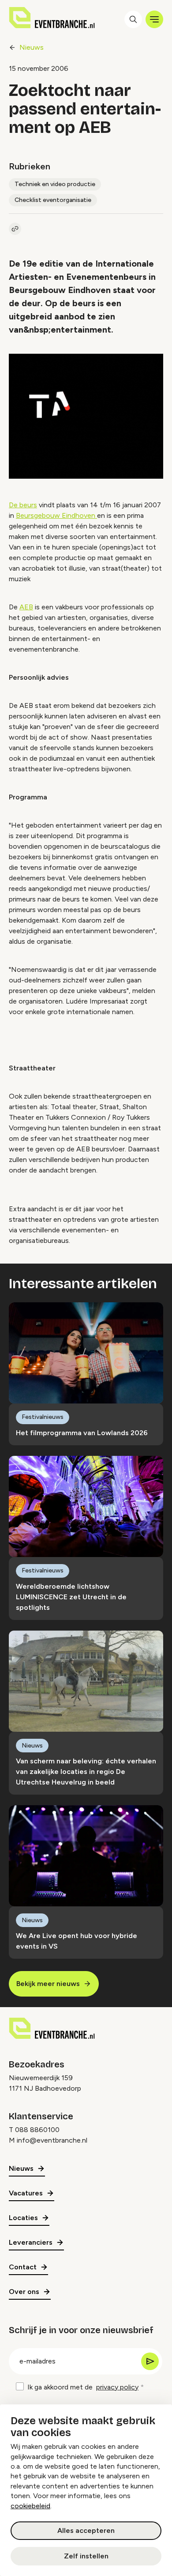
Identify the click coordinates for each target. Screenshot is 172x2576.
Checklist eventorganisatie (53, 200)
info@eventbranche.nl (52, 2140)
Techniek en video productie (55, 184)
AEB (26, 607)
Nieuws (32, 47)
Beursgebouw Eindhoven (56, 515)
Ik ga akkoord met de (83, 2387)
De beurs (23, 505)
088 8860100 (37, 2130)
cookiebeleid (30, 2506)
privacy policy (117, 2387)
